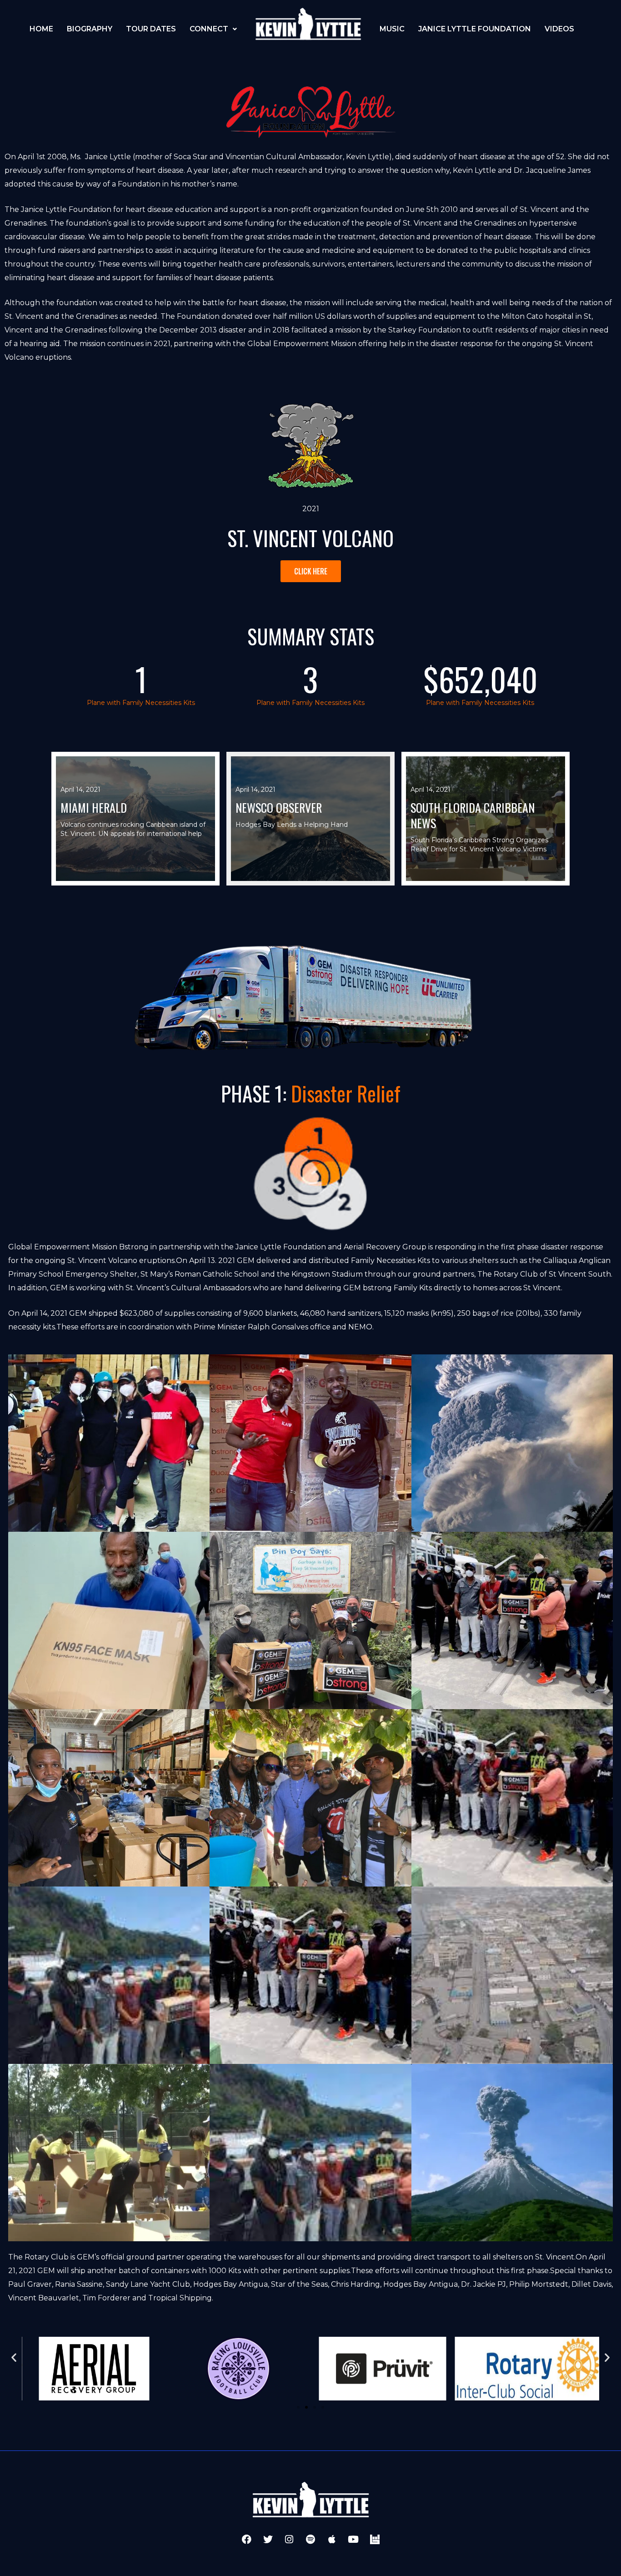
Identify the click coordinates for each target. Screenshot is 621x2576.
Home (41, 29)
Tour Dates (151, 29)
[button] (14, 2357)
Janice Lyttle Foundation (475, 29)
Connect (209, 29)
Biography (90, 29)
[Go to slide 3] (315, 2407)
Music (392, 29)
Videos (559, 29)
